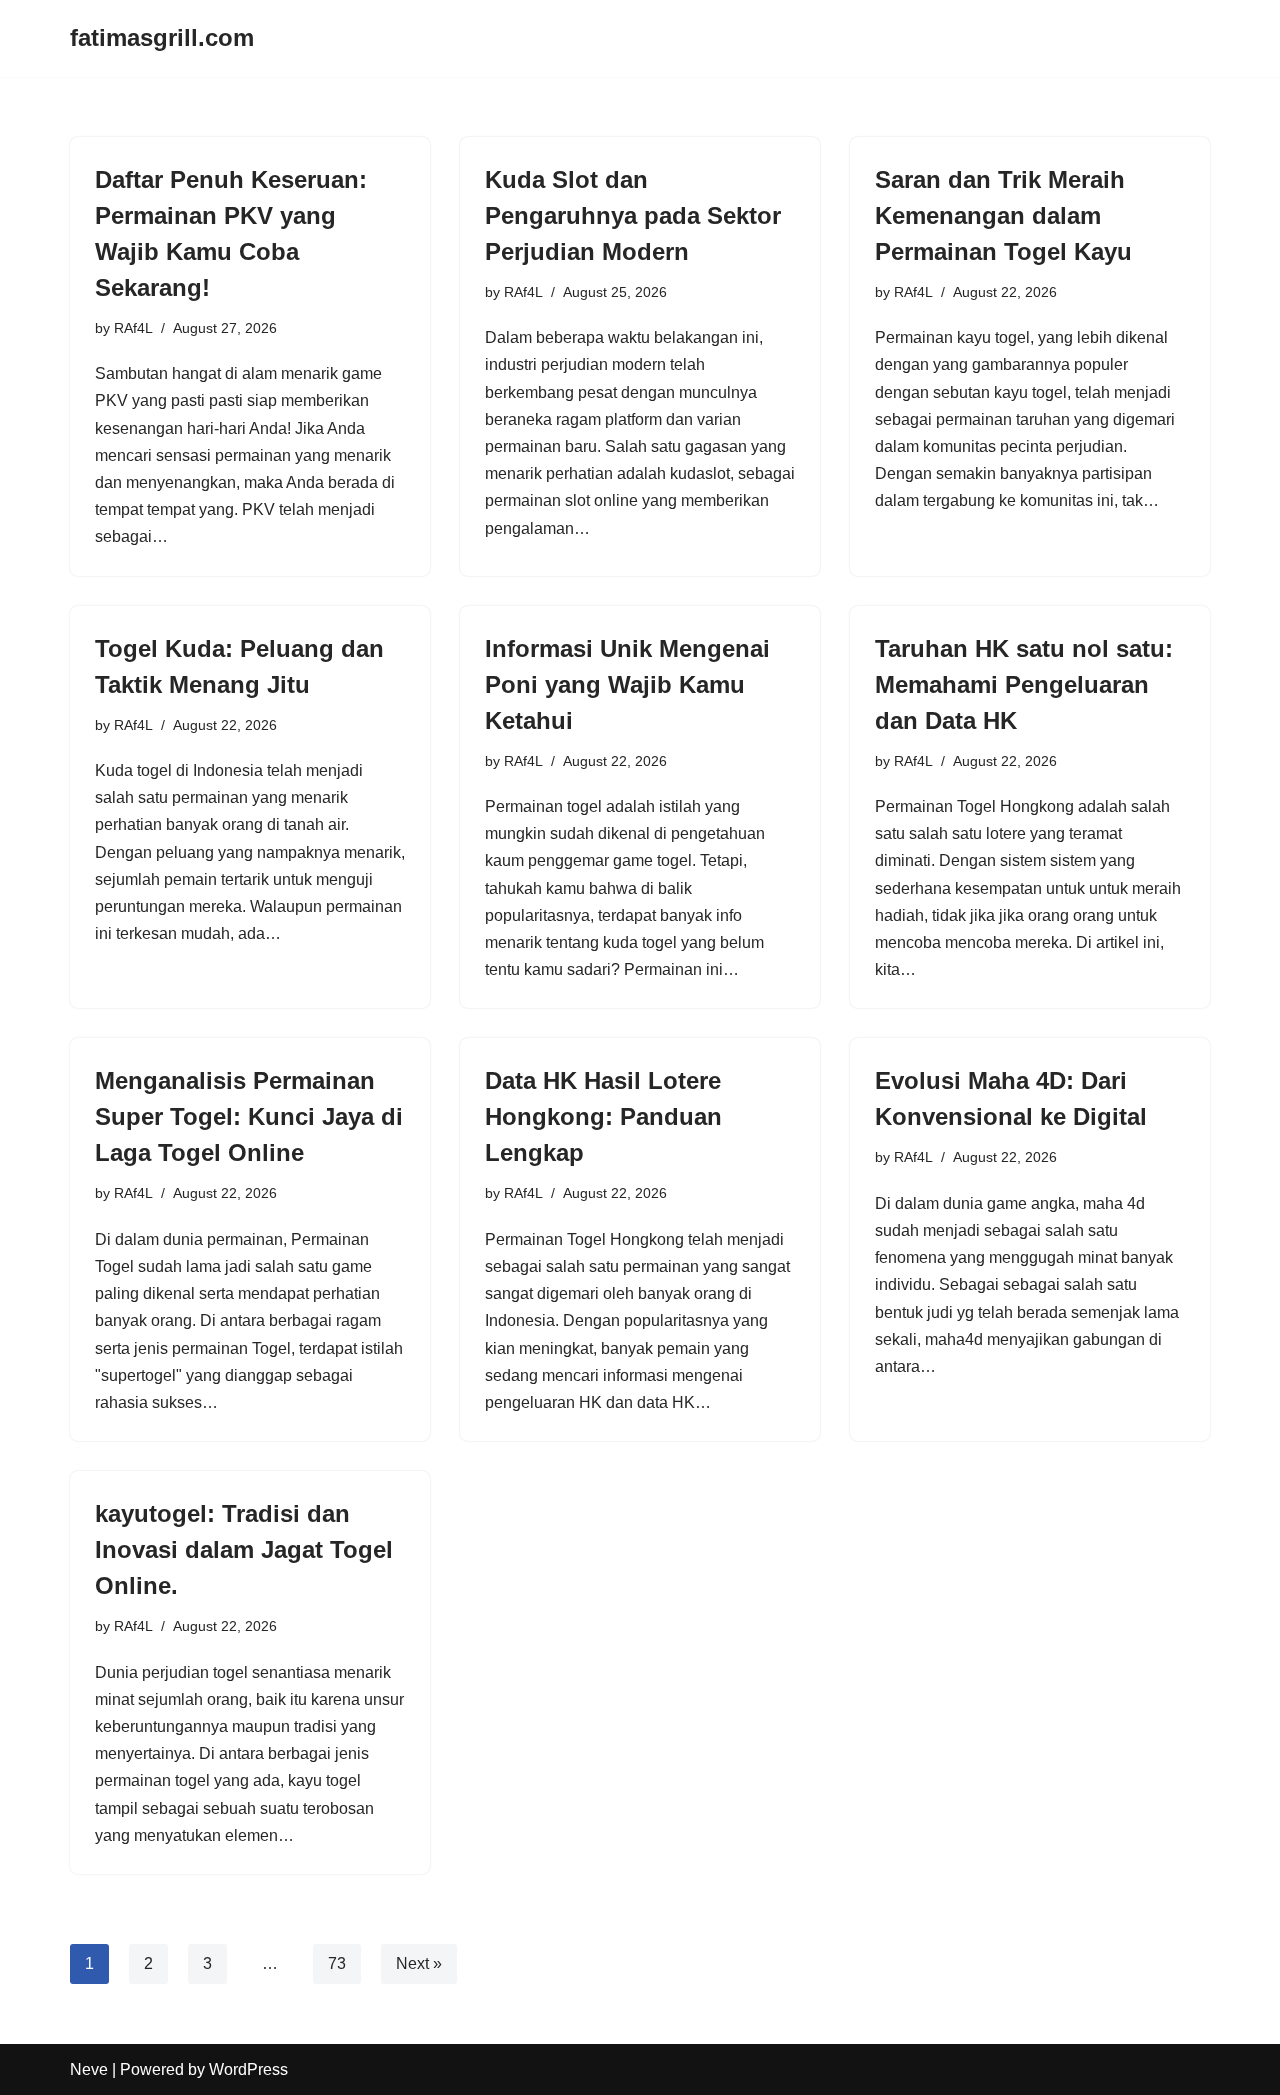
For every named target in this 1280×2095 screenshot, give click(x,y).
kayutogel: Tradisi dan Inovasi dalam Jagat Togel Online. (244, 1549)
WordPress (248, 2069)
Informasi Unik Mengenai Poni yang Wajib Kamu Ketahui (627, 684)
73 (337, 1963)
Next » (419, 1963)
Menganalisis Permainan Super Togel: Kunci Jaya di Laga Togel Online (249, 1116)
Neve (89, 2069)
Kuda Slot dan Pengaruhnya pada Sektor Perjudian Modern (633, 215)
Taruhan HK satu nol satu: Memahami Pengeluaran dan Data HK (1024, 684)
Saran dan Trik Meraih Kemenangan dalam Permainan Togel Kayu (1003, 215)
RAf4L (133, 328)
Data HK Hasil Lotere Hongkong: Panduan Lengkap (603, 1116)
